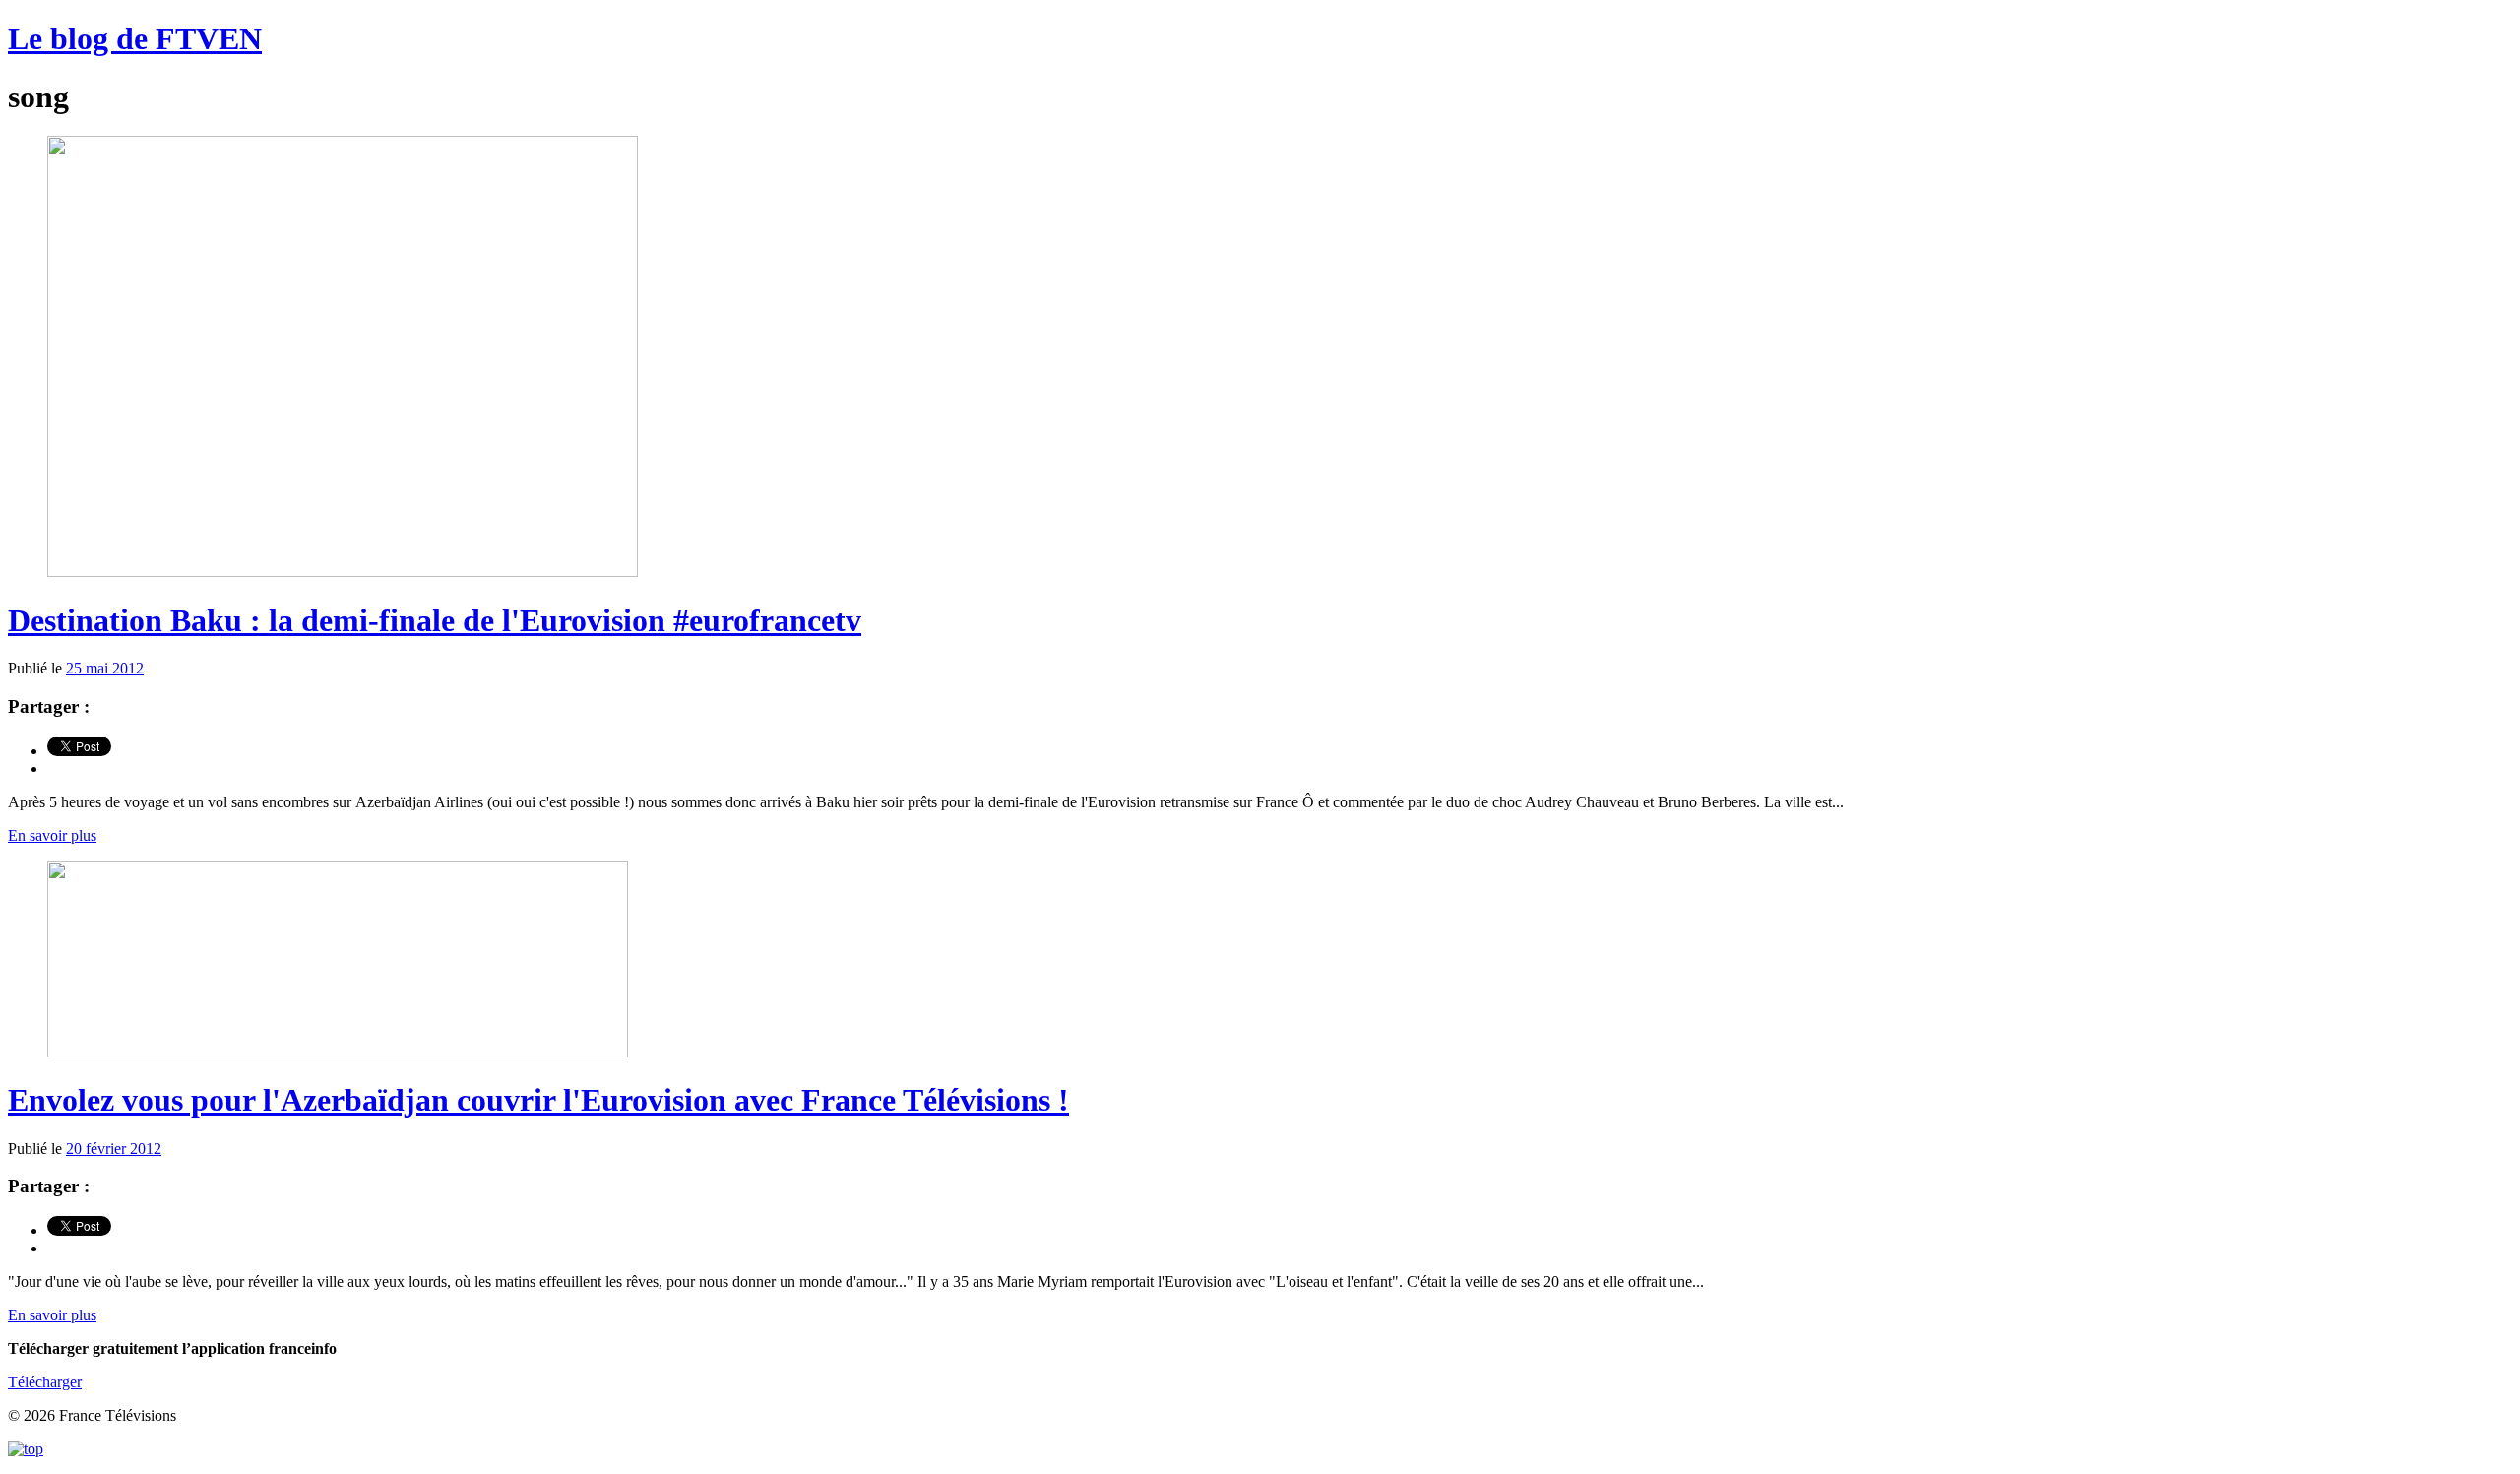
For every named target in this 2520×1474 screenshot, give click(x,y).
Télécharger (45, 1382)
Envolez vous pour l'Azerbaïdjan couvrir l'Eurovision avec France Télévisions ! (538, 1100)
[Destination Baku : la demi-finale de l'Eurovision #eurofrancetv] (343, 572)
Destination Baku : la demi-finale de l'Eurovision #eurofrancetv (435, 620)
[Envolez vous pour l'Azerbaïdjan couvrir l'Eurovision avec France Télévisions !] (338, 1052)
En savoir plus (52, 835)
